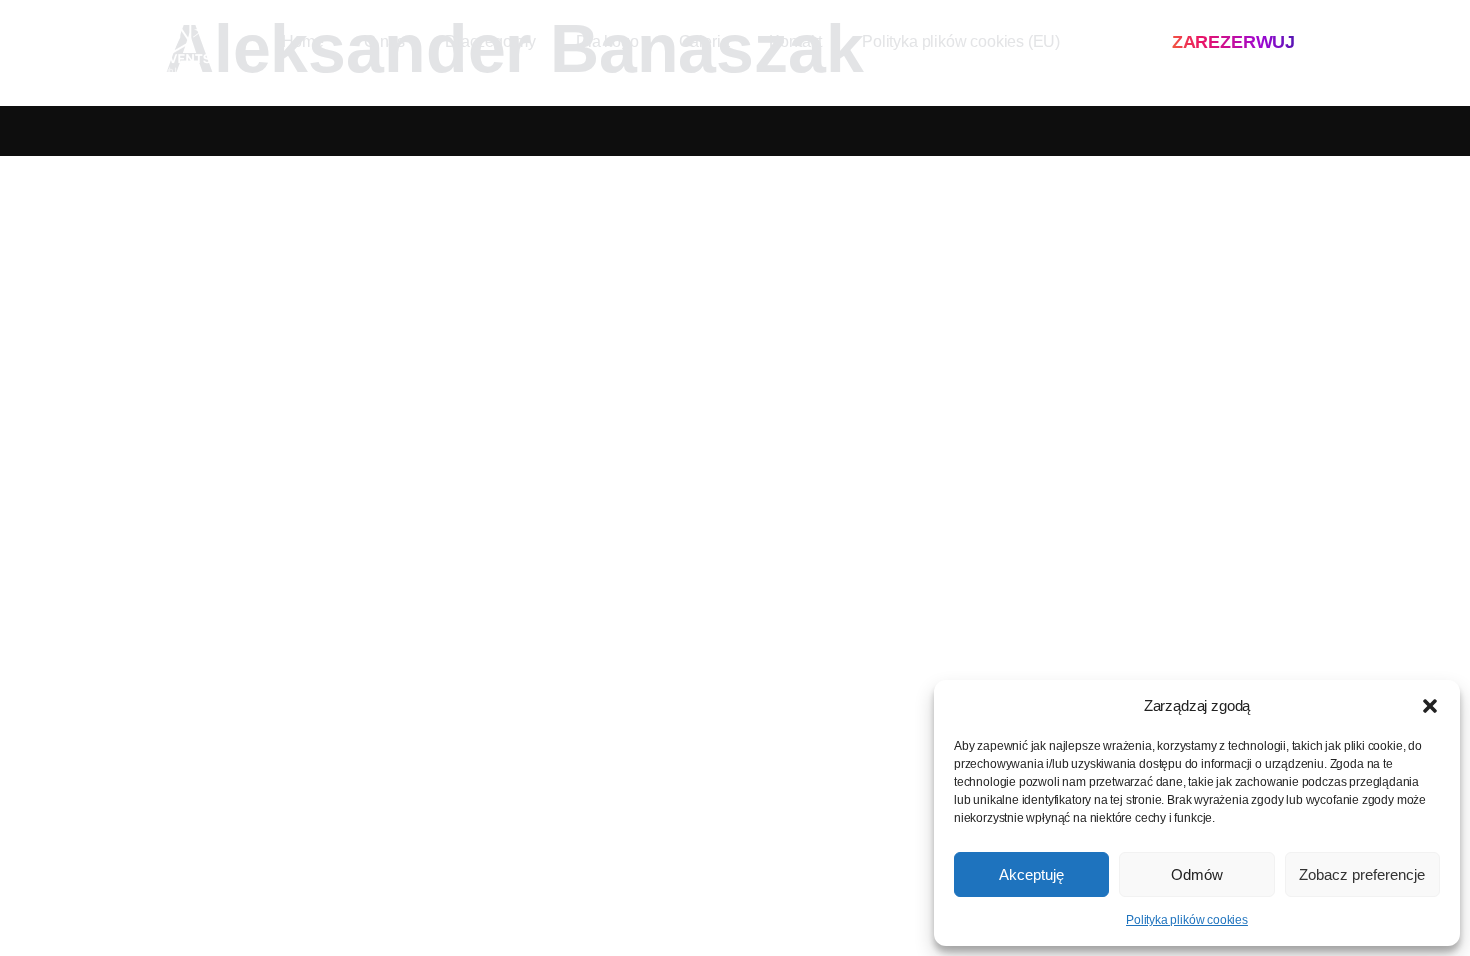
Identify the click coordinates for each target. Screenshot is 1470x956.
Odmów (1197, 874)
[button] (1430, 706)
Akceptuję (1031, 874)
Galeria (704, 41)
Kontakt (795, 41)
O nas (384, 41)
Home (303, 41)
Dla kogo (607, 41)
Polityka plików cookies (1187, 920)
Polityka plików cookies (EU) (961, 41)
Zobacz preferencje (1362, 874)
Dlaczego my (490, 41)
